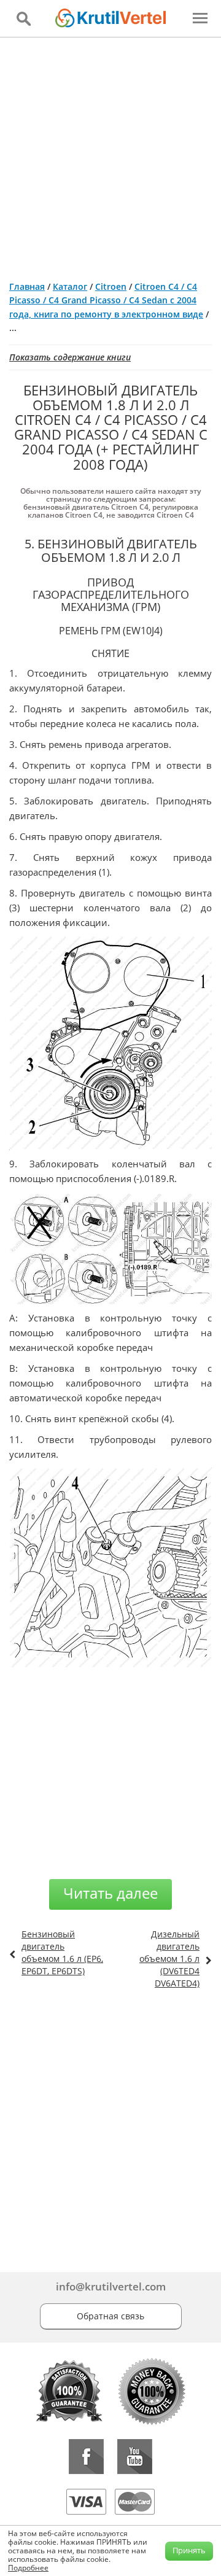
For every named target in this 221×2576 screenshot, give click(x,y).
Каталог (70, 286)
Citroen (111, 286)
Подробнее (28, 2568)
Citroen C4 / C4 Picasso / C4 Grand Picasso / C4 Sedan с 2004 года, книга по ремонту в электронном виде (106, 300)
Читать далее (110, 1893)
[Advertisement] (110, 154)
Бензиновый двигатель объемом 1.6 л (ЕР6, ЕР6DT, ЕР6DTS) (62, 1952)
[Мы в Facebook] (86, 2457)
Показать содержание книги (70, 357)
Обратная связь (110, 2316)
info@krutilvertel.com (111, 2286)
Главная (27, 286)
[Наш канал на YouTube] (135, 2457)
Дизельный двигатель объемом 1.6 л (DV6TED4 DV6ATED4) (169, 1959)
